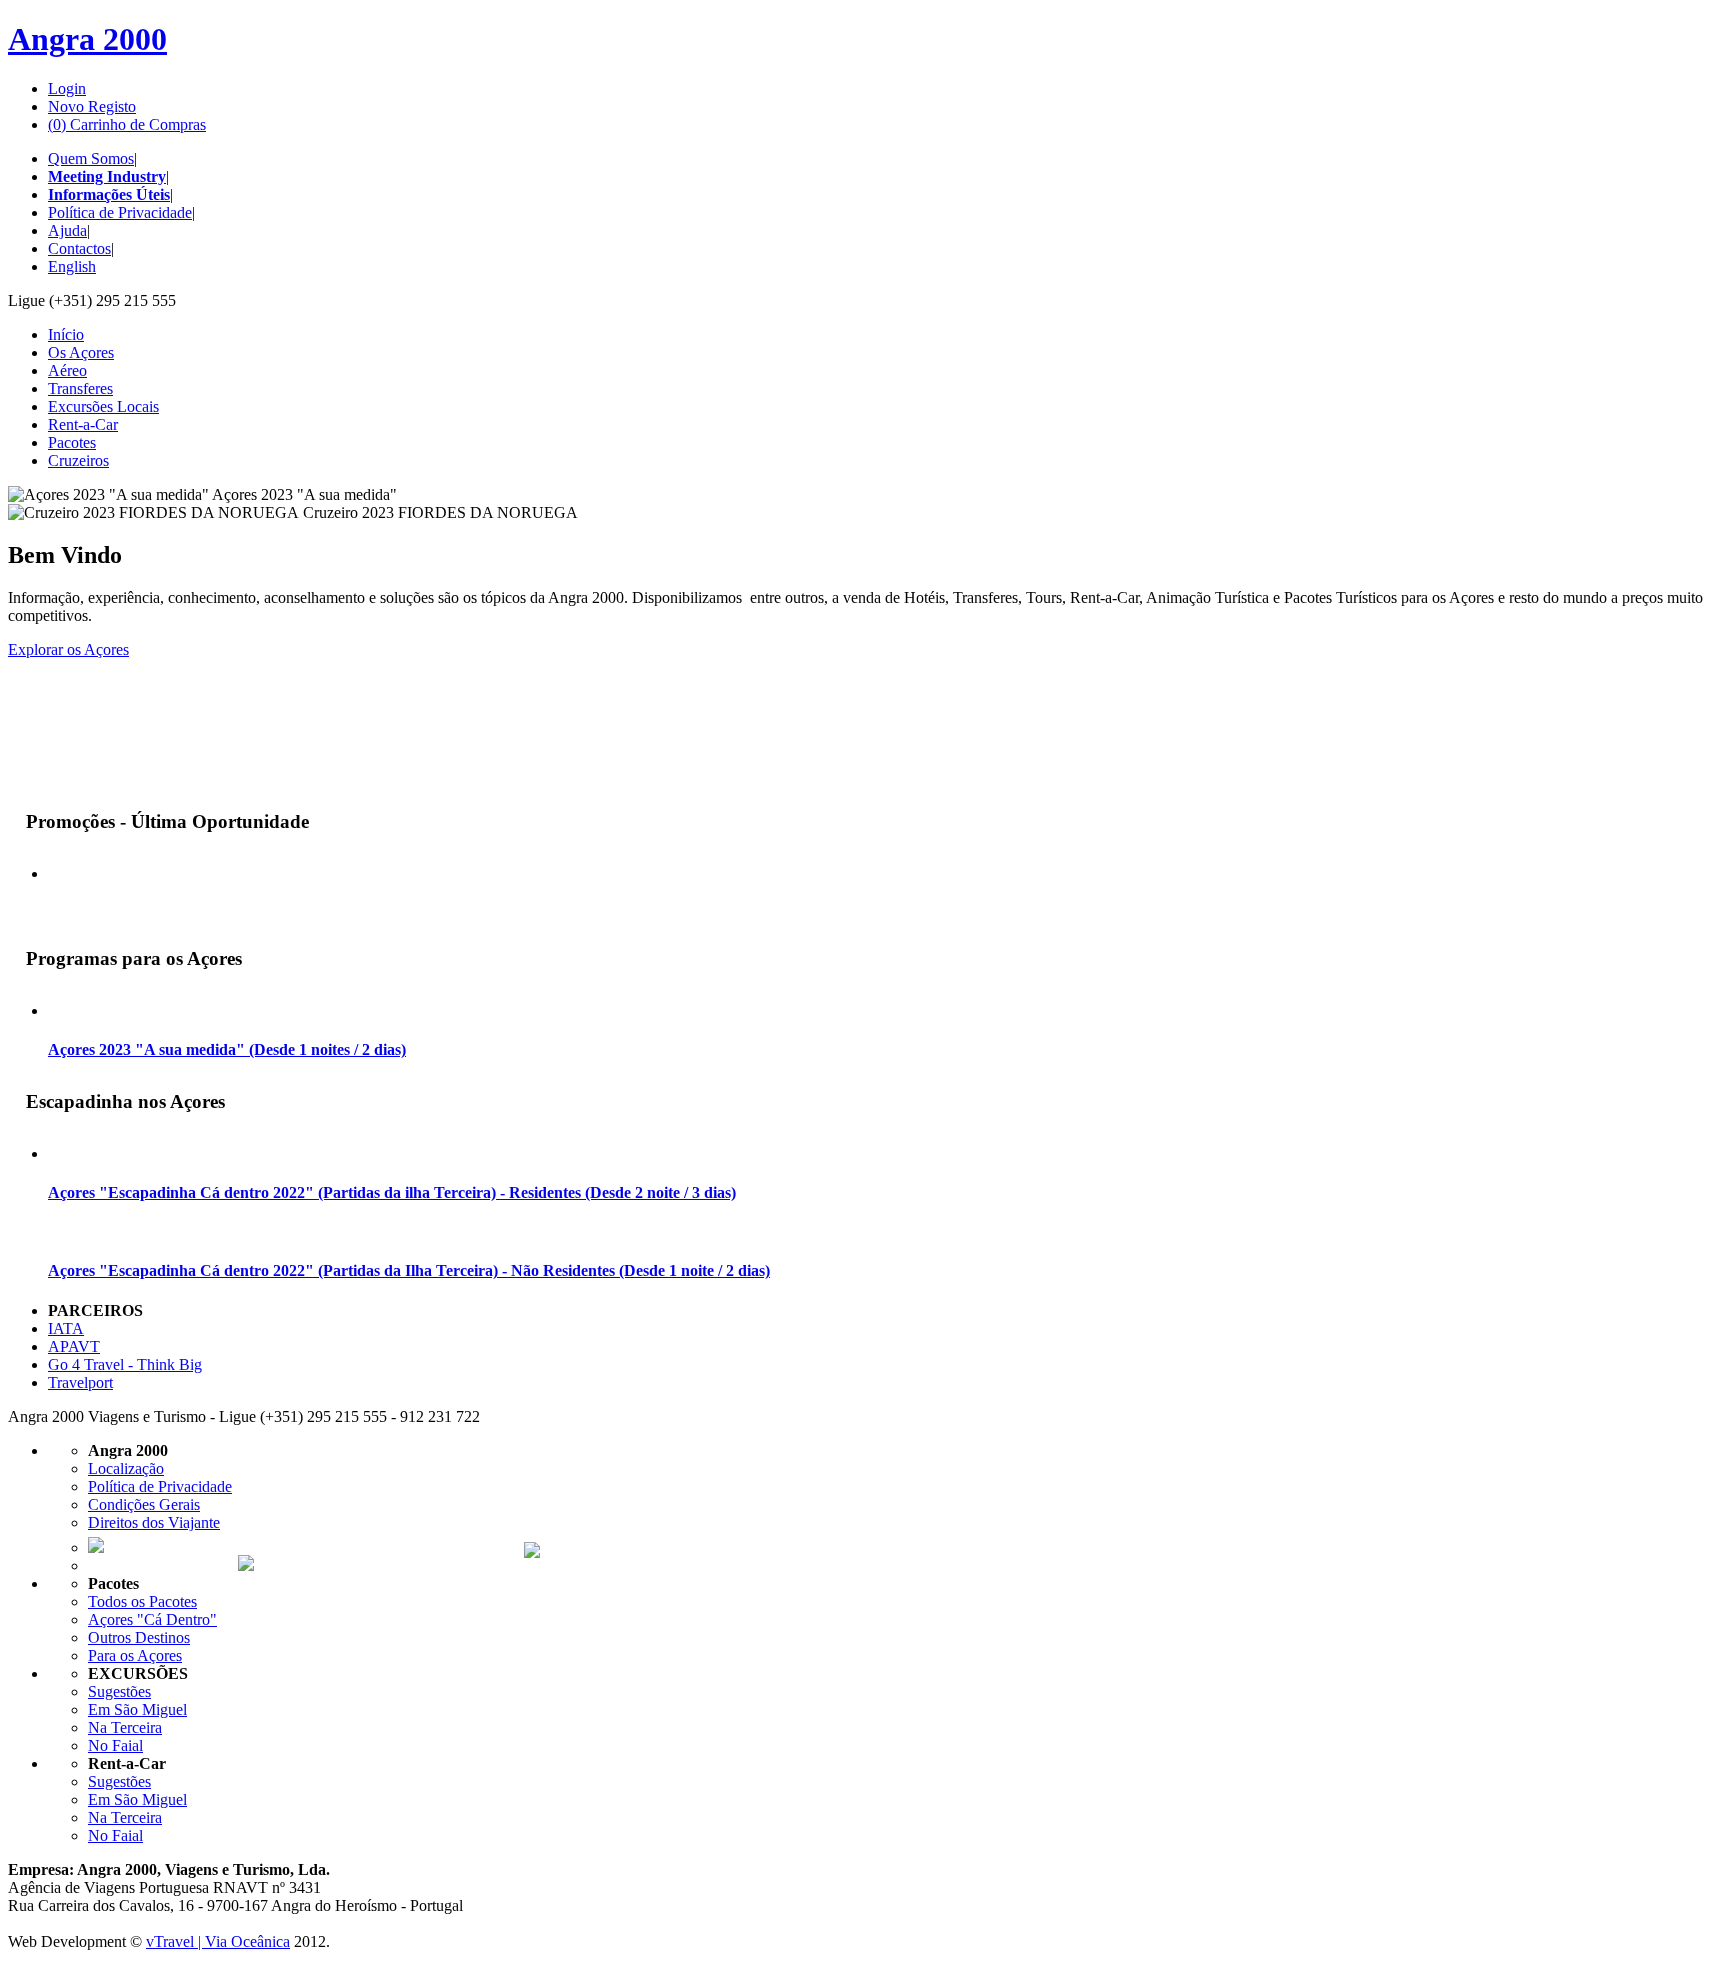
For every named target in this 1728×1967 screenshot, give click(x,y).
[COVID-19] (42, 773)
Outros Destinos (139, 1637)
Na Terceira (125, 1727)
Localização (126, 1468)
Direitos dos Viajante (154, 1522)
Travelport (80, 1382)
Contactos (79, 248)
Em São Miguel (137, 1709)
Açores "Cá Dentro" (152, 1619)
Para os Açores (135, 1655)
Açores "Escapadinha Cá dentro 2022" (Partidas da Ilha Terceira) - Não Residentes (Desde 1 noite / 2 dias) (409, 1270)
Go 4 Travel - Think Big (125, 1364)
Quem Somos (91, 158)
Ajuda (67, 230)
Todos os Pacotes (142, 1601)
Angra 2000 (87, 39)
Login (67, 88)
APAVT (74, 1346)
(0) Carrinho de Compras (127, 124)
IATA (66, 1328)
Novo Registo (92, 106)
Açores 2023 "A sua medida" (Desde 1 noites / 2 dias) (227, 1049)
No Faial (115, 1745)
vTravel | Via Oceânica (218, 1941)
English (72, 266)
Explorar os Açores (68, 649)
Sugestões (119, 1691)
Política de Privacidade (120, 212)
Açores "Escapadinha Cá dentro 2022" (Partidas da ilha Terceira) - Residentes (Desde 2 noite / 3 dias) (392, 1192)
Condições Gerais (144, 1504)
